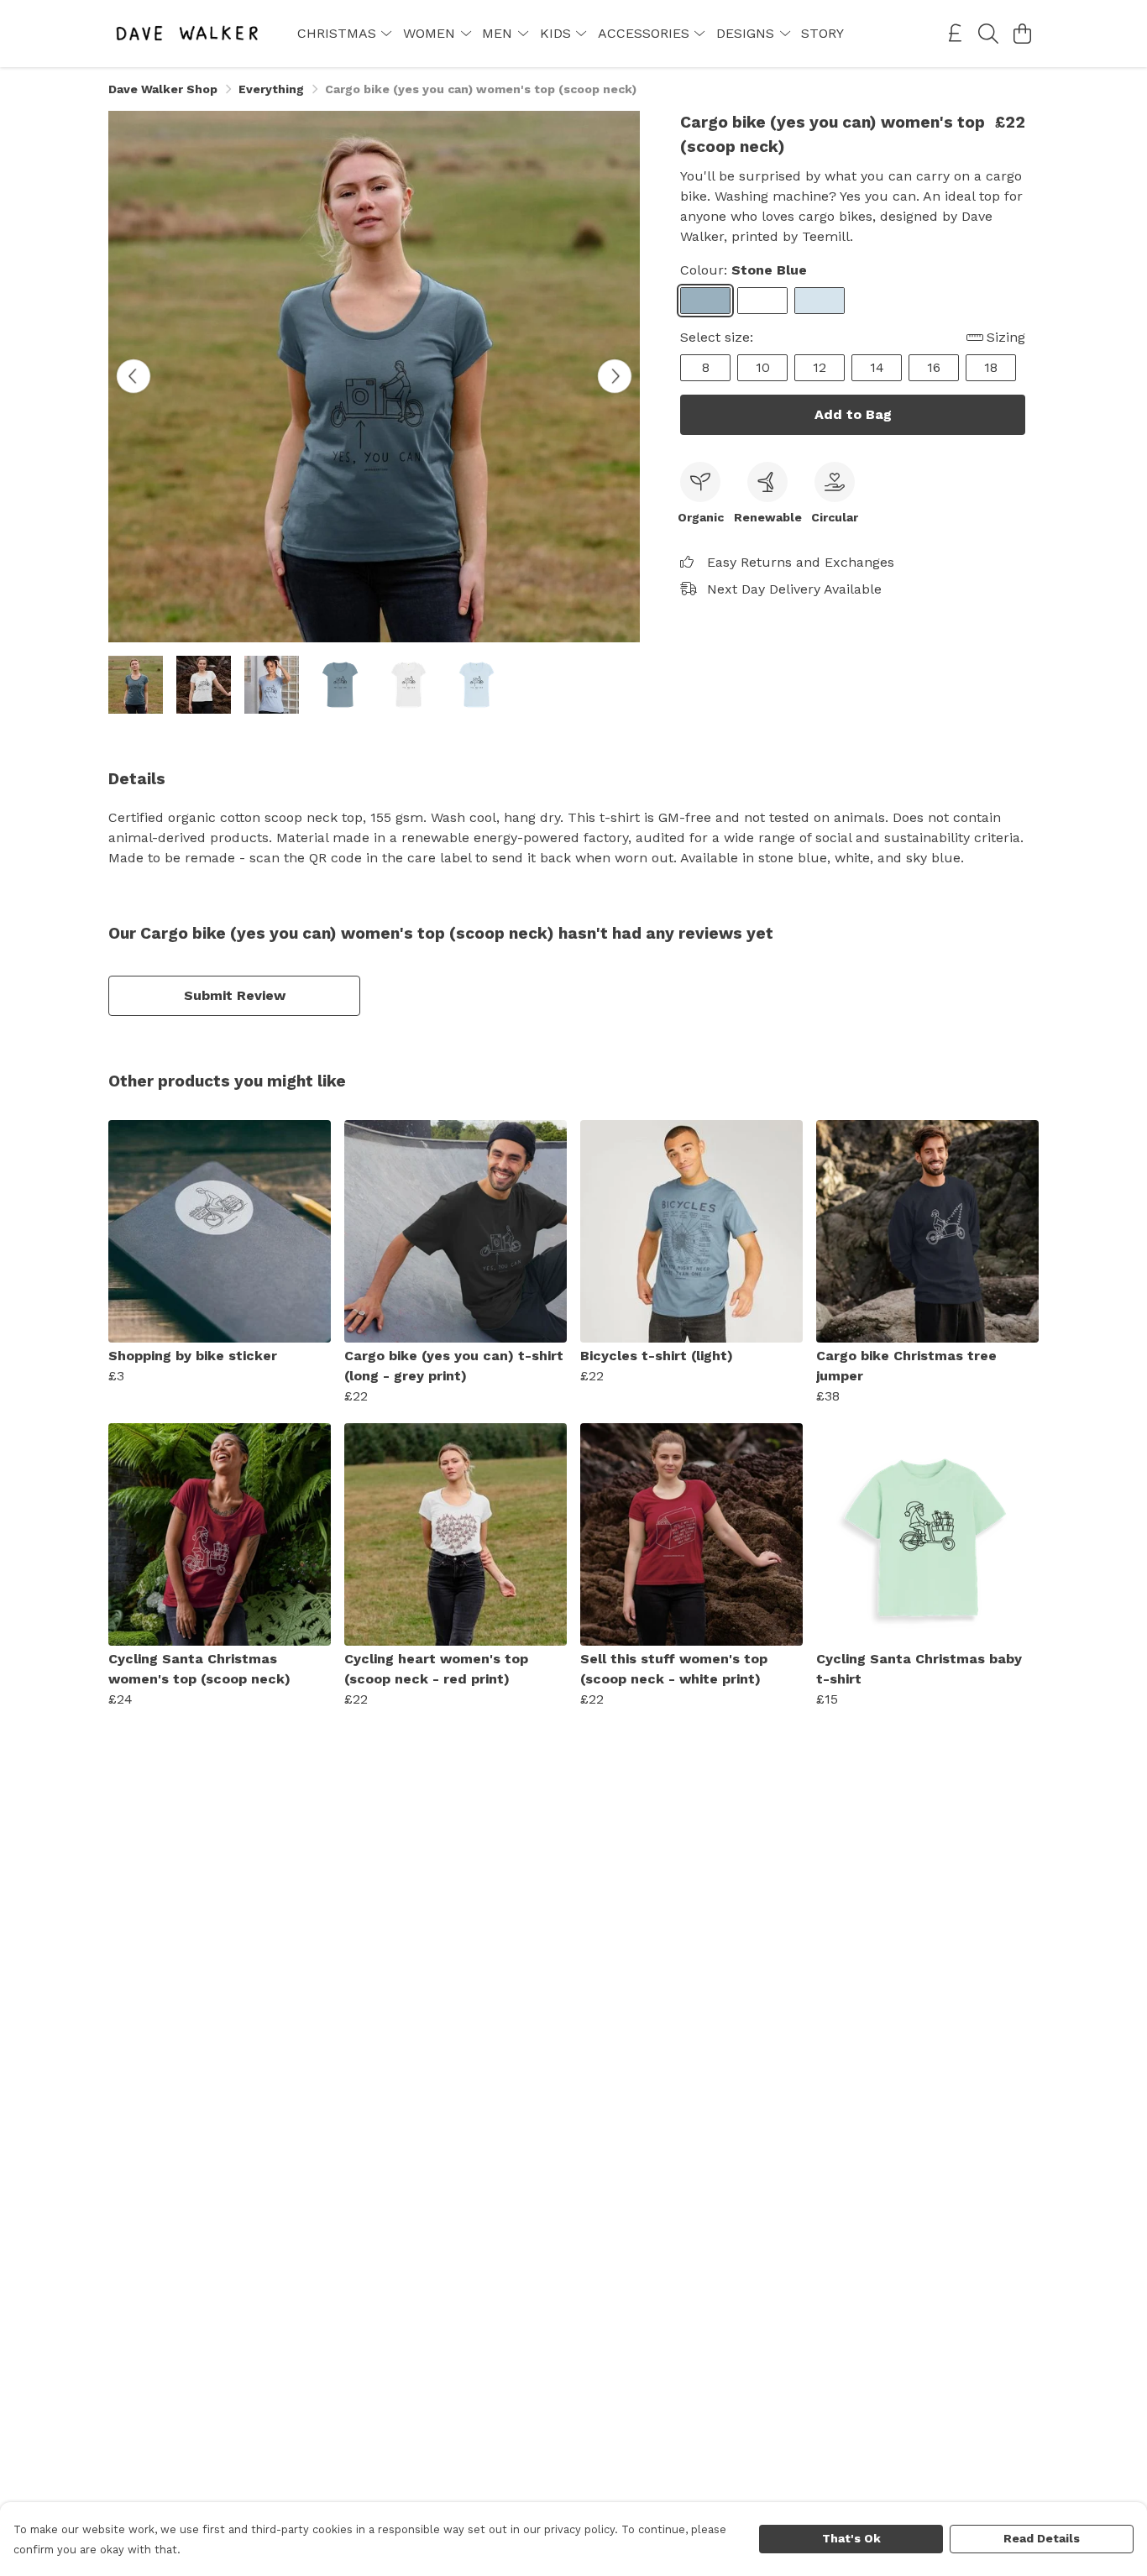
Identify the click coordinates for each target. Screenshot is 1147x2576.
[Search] (988, 34)
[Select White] (762, 301)
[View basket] (1022, 34)
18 (991, 367)
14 (877, 367)
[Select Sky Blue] (820, 301)
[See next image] (615, 376)
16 (934, 367)
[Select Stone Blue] (705, 301)
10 (763, 367)
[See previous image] (134, 376)
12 (820, 367)
